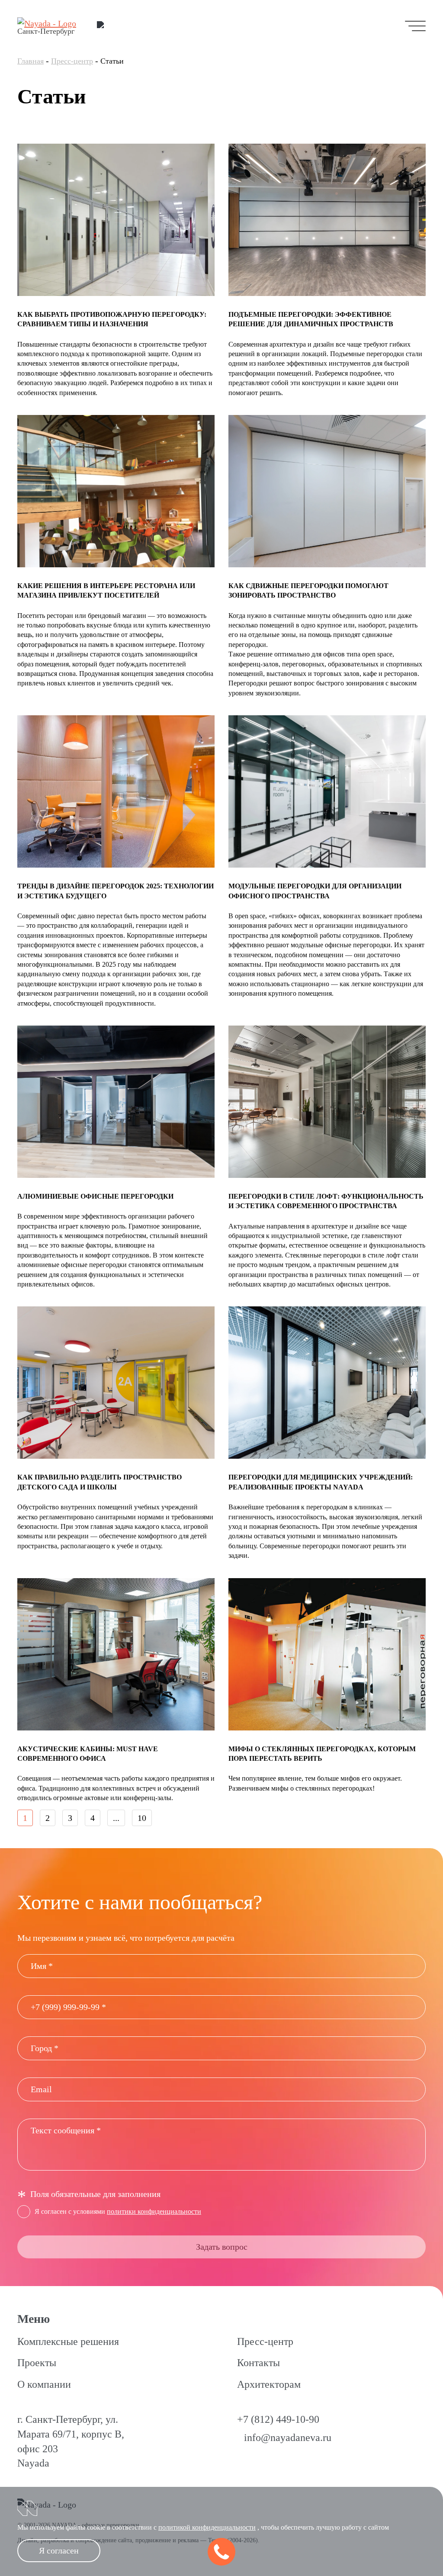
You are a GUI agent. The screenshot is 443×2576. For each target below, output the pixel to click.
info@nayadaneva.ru (288, 2438)
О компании (44, 2384)
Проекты (37, 2363)
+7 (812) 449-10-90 (278, 2419)
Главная (30, 61)
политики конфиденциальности (154, 2211)
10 (142, 1818)
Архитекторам (269, 2384)
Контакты (258, 2363)
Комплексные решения (68, 2341)
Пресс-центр (72, 61)
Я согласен (59, 2550)
